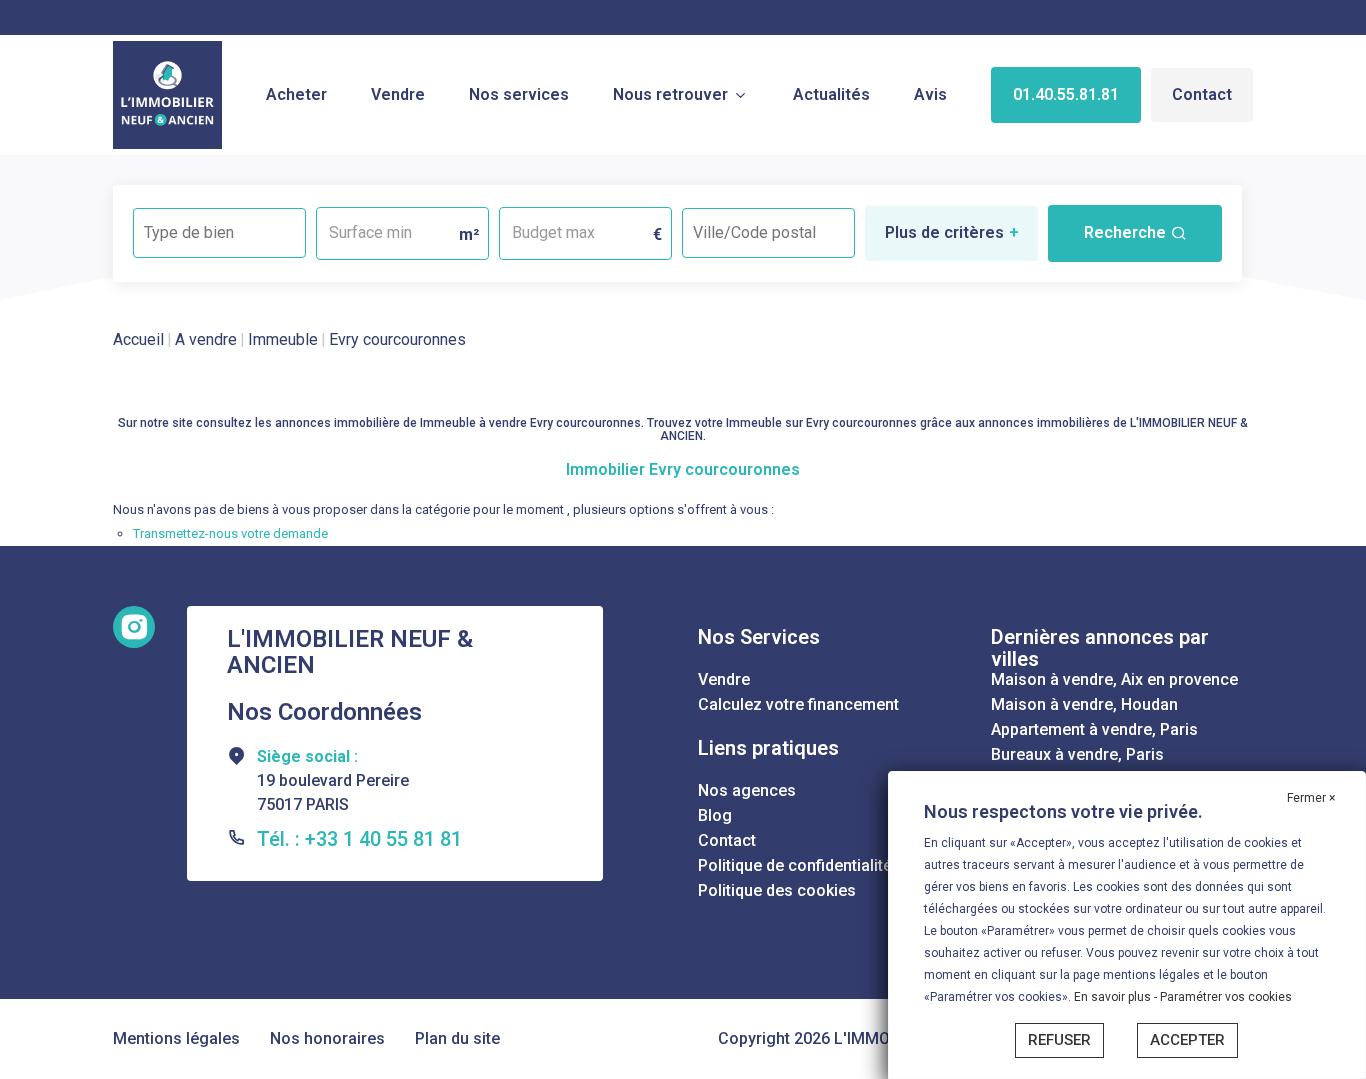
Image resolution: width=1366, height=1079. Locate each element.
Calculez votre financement (798, 704)
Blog (715, 815)
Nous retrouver (670, 94)
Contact (1202, 94)
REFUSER (1059, 1040)
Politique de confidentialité (795, 865)
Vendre (398, 94)
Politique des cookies (777, 890)
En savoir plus (1114, 997)
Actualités (831, 94)
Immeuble (283, 339)
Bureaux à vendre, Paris (1077, 754)
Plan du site (457, 1038)
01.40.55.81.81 (1066, 94)
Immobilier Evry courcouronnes (683, 469)
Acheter (296, 94)
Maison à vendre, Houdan (1084, 704)
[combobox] (219, 233)
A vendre (206, 339)
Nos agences (747, 790)
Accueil (138, 339)
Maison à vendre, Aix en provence (1114, 679)
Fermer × (1311, 798)
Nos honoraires (327, 1038)
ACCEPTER (1187, 1040)
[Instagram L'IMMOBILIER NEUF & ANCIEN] (134, 627)
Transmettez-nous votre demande (230, 533)
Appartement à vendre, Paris (1094, 729)
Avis (930, 94)
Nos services (519, 94)
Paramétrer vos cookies (1226, 997)
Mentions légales (176, 1038)
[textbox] (219, 226)
